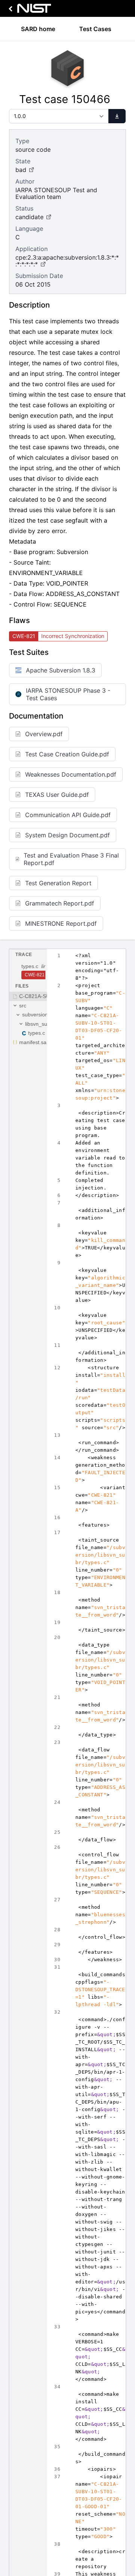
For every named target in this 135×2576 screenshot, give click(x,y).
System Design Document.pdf (67, 835)
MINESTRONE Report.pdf (61, 923)
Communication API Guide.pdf (68, 815)
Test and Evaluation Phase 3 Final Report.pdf (71, 859)
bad (21, 170)
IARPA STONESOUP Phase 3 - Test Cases (68, 694)
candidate (29, 217)
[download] (117, 116)
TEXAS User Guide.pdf (57, 795)
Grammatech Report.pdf (60, 903)
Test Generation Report (58, 883)
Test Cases (95, 29)
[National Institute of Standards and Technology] (28, 10)
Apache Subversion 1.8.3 (61, 670)
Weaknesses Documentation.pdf (71, 774)
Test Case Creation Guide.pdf (67, 754)
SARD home (38, 29)
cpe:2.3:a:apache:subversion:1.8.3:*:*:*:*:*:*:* (67, 261)
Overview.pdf (44, 734)
